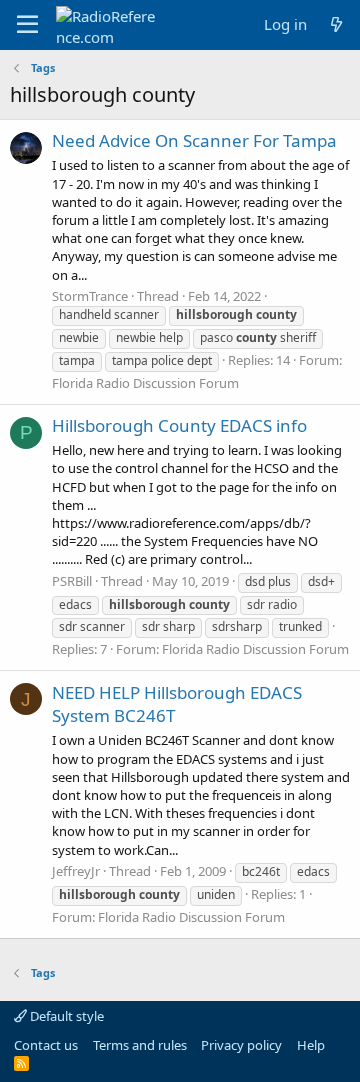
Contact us (46, 1045)
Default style (65, 1016)
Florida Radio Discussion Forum (145, 383)
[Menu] (27, 25)
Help (311, 1045)
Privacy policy (241, 1045)
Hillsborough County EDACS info (179, 425)
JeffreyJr (76, 871)
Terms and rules (140, 1045)
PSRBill (72, 581)
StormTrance (90, 296)
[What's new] (336, 24)
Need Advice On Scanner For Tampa (194, 140)
